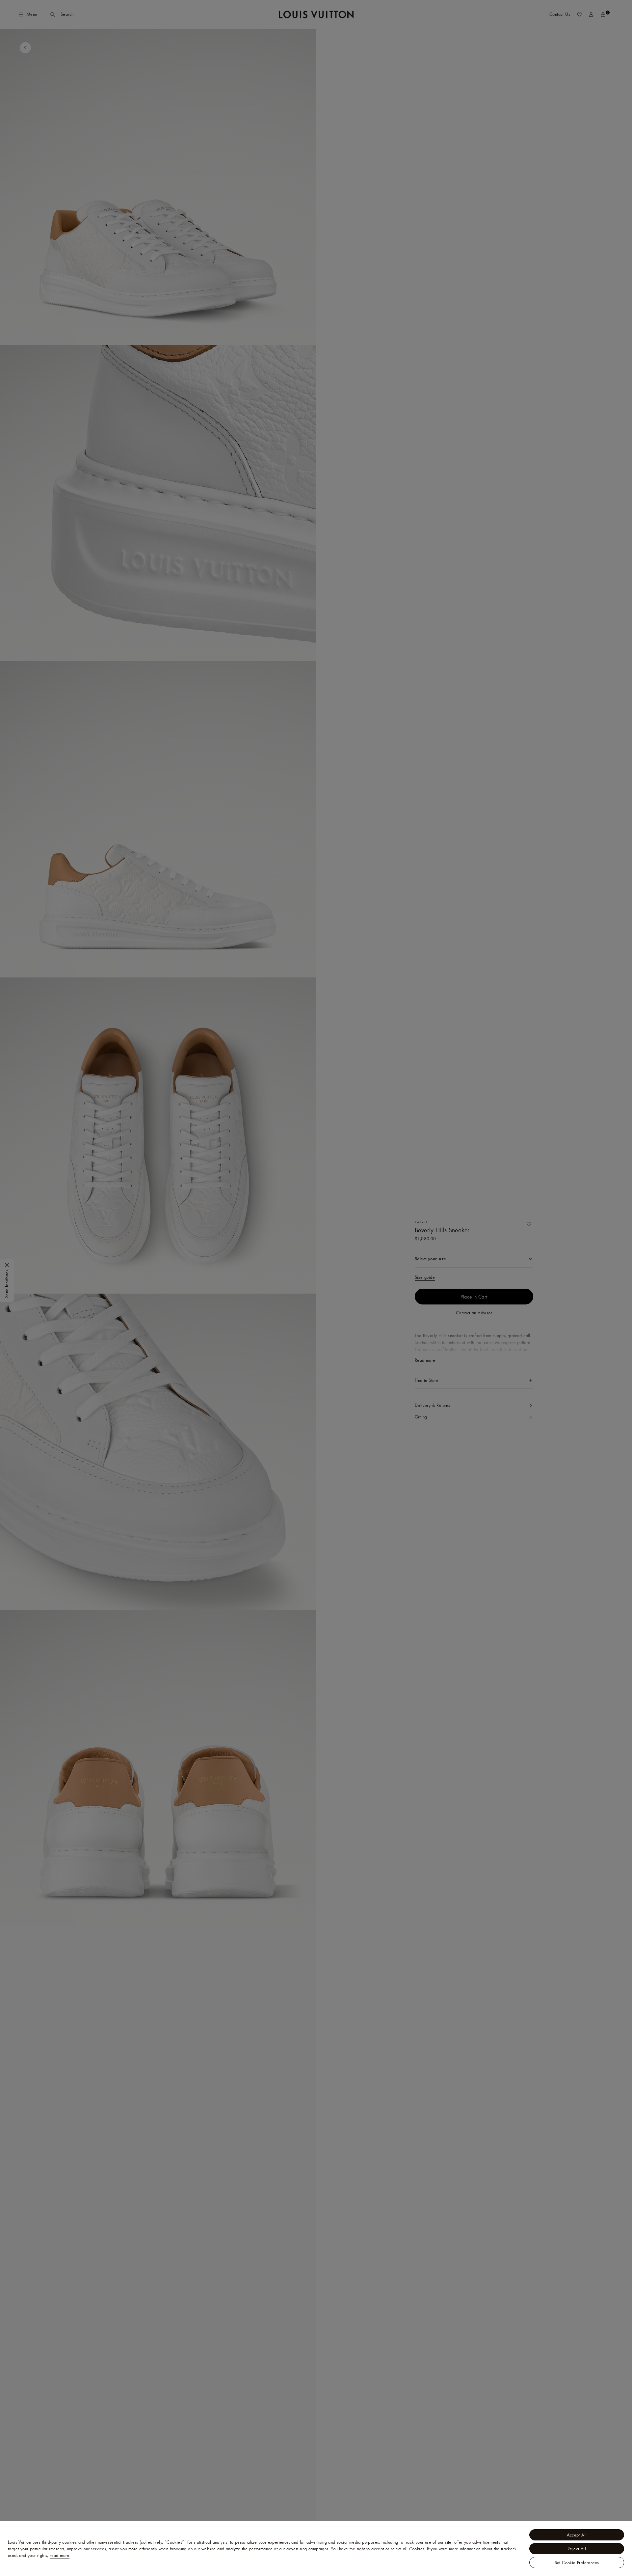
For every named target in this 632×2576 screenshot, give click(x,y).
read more (60, 2555)
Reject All (577, 2549)
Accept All (577, 2535)
